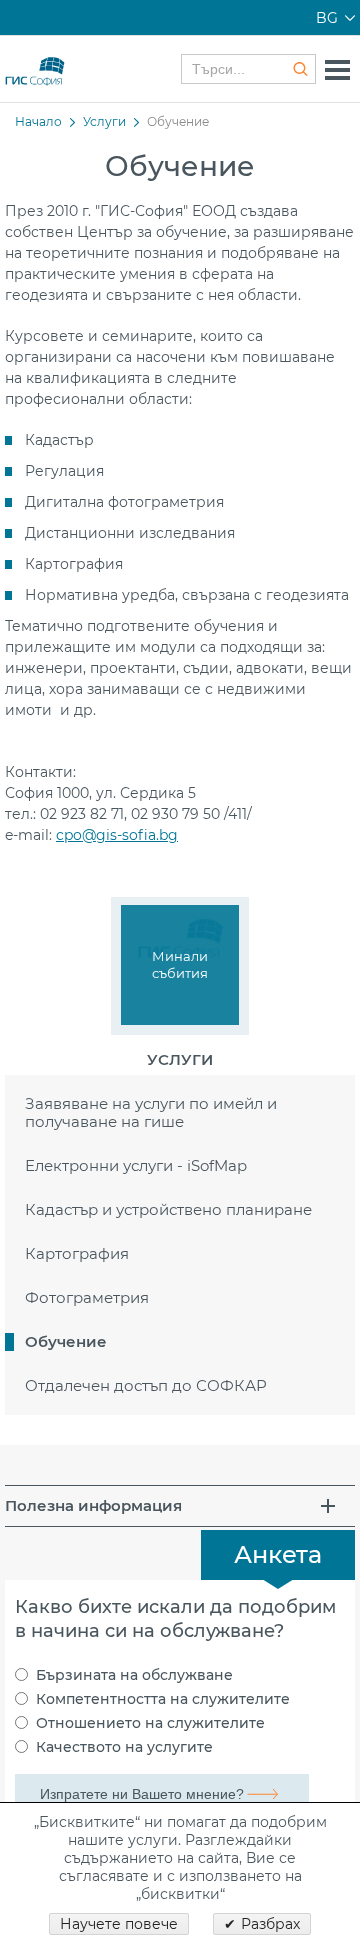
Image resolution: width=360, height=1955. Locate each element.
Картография (77, 1253)
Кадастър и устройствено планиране (168, 1209)
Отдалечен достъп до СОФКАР (146, 1385)
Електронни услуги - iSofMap (136, 1165)
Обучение (66, 1341)
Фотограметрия (87, 1297)
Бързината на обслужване (134, 1675)
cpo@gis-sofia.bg (117, 835)
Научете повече (119, 1924)
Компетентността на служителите (163, 1699)
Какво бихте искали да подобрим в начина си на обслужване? (175, 1619)
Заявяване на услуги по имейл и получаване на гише (151, 1112)
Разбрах (270, 1924)
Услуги (104, 121)
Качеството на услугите (124, 1747)
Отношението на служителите (150, 1723)
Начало (38, 121)
